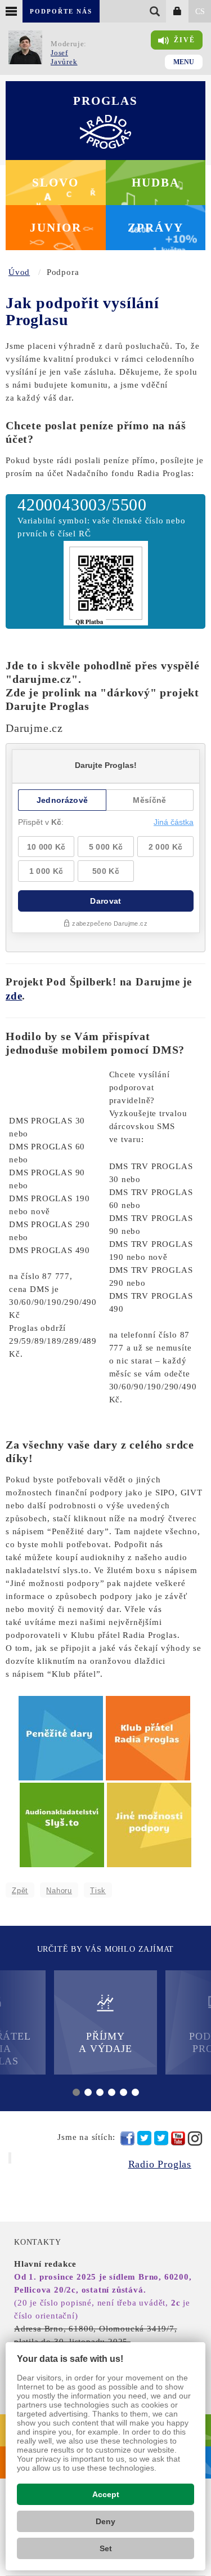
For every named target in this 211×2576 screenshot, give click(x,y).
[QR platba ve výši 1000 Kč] (106, 582)
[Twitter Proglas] (144, 2138)
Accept (106, 2494)
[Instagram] (195, 2138)
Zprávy (156, 228)
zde (14, 996)
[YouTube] (178, 2138)
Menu (184, 62)
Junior (56, 228)
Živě (185, 40)
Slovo (55, 183)
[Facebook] (127, 2138)
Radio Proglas (160, 2164)
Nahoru (59, 1891)
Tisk (98, 1891)
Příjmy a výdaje (105, 2042)
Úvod (19, 272)
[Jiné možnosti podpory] (149, 1824)
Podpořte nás (61, 11)
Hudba (156, 183)
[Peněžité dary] (62, 1738)
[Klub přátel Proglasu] (149, 1738)
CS (200, 12)
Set (106, 2548)
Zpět (20, 1891)
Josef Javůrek (64, 57)
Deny (105, 2521)
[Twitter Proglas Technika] (161, 2138)
